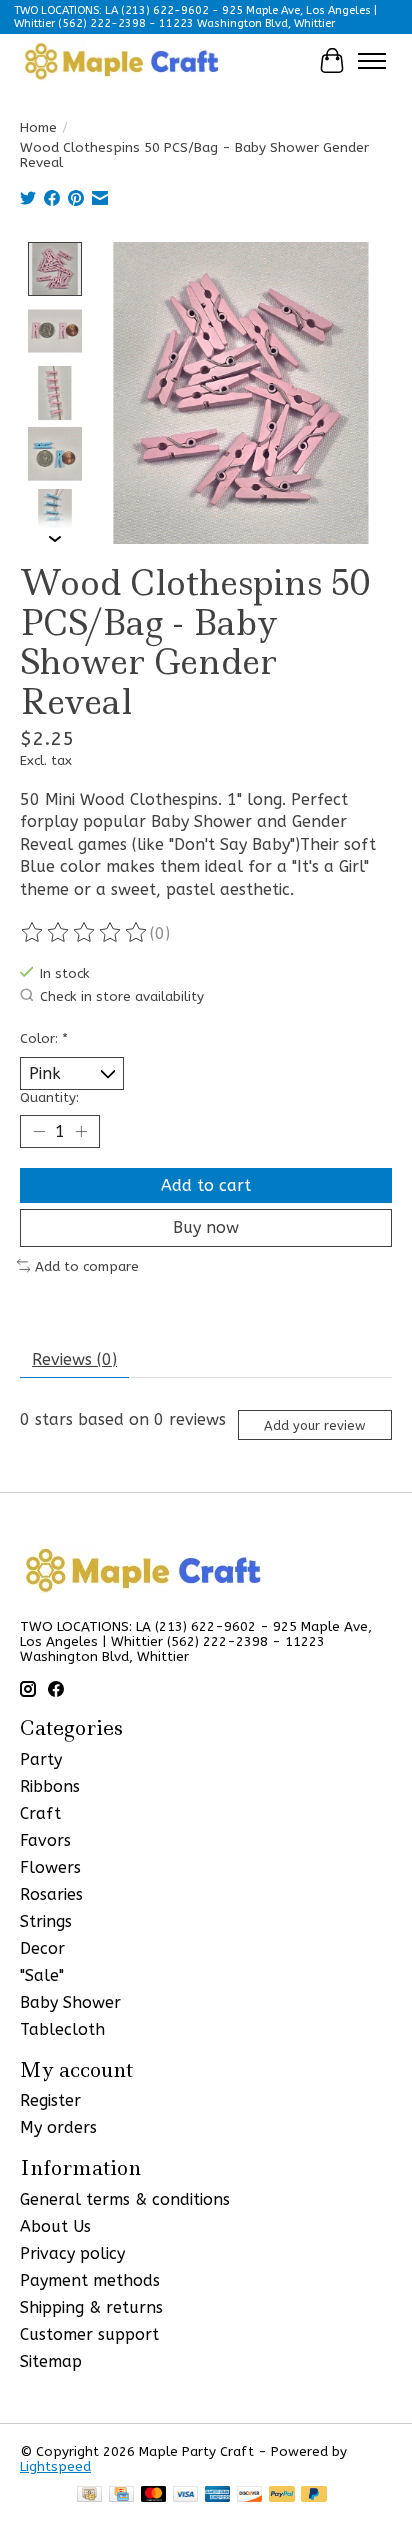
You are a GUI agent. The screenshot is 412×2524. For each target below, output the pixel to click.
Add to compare (87, 1266)
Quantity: (49, 1097)
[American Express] (218, 2495)
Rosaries (51, 1894)
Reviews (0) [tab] (74, 1359)
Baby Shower (70, 2002)
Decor (42, 1948)
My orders (58, 2127)
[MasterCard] (154, 2495)
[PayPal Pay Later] (314, 2495)
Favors (45, 1840)
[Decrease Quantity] (39, 1132)
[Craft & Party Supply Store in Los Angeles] (121, 60)
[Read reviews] (85, 933)
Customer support (89, 2334)
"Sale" (42, 1975)
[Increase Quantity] (81, 1132)
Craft (40, 1813)
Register (50, 2100)
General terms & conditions (125, 2199)
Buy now (206, 1227)
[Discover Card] (250, 2495)
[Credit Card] (121, 2495)
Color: (44, 1038)
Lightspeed (55, 2466)
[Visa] (186, 2495)
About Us (55, 2226)
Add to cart (206, 1185)
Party (41, 1759)
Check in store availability (122, 996)
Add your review (314, 1425)
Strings (46, 1921)
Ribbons (50, 1786)
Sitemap (51, 2361)
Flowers (50, 1867)
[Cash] (89, 2495)
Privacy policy (72, 2253)
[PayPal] (282, 2495)
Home (38, 127)
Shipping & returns (91, 2307)
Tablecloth (62, 2029)
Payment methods (90, 2280)
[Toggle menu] (372, 61)
